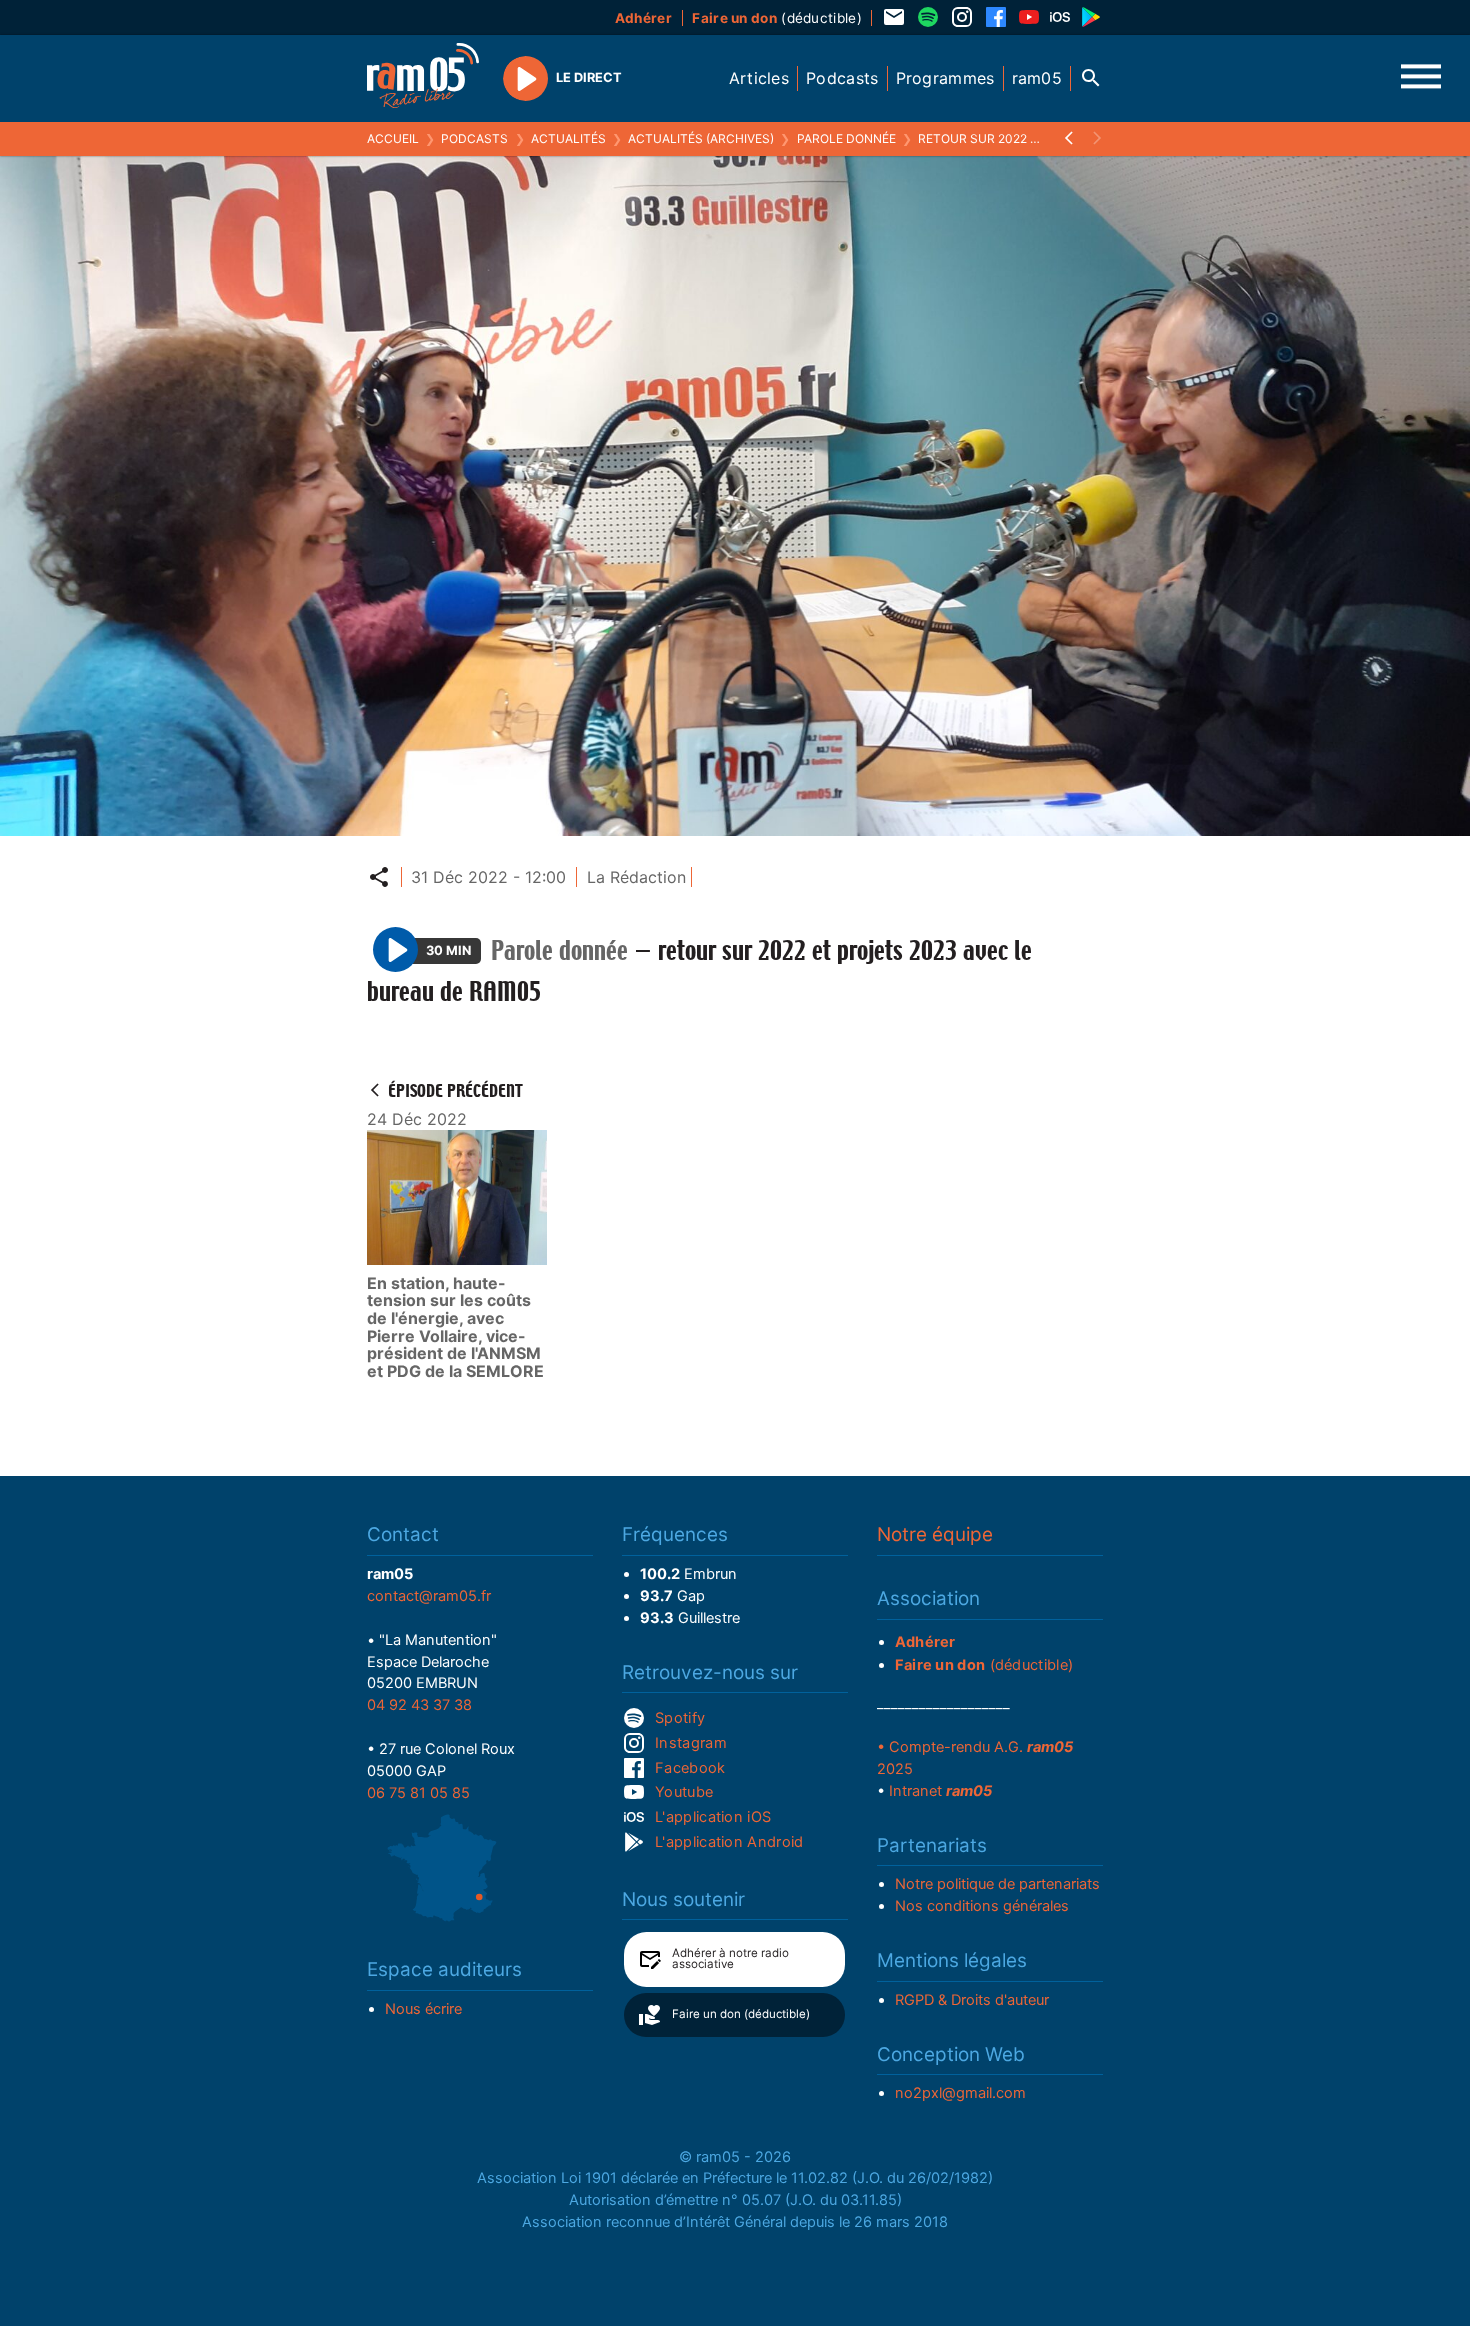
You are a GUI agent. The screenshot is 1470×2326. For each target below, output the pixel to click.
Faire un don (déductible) (741, 2014)
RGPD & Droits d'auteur (972, 2000)
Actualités (568, 138)
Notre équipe (935, 1534)
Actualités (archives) (701, 138)
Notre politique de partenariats (997, 1884)
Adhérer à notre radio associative (730, 1959)
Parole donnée (846, 138)
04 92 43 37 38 (419, 1705)
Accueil (393, 138)
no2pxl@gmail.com (960, 2093)
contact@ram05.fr (429, 1596)
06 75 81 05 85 (418, 1793)
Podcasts (474, 138)
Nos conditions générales (982, 1906)
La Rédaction (636, 877)
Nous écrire (423, 2009)
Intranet (940, 1791)
